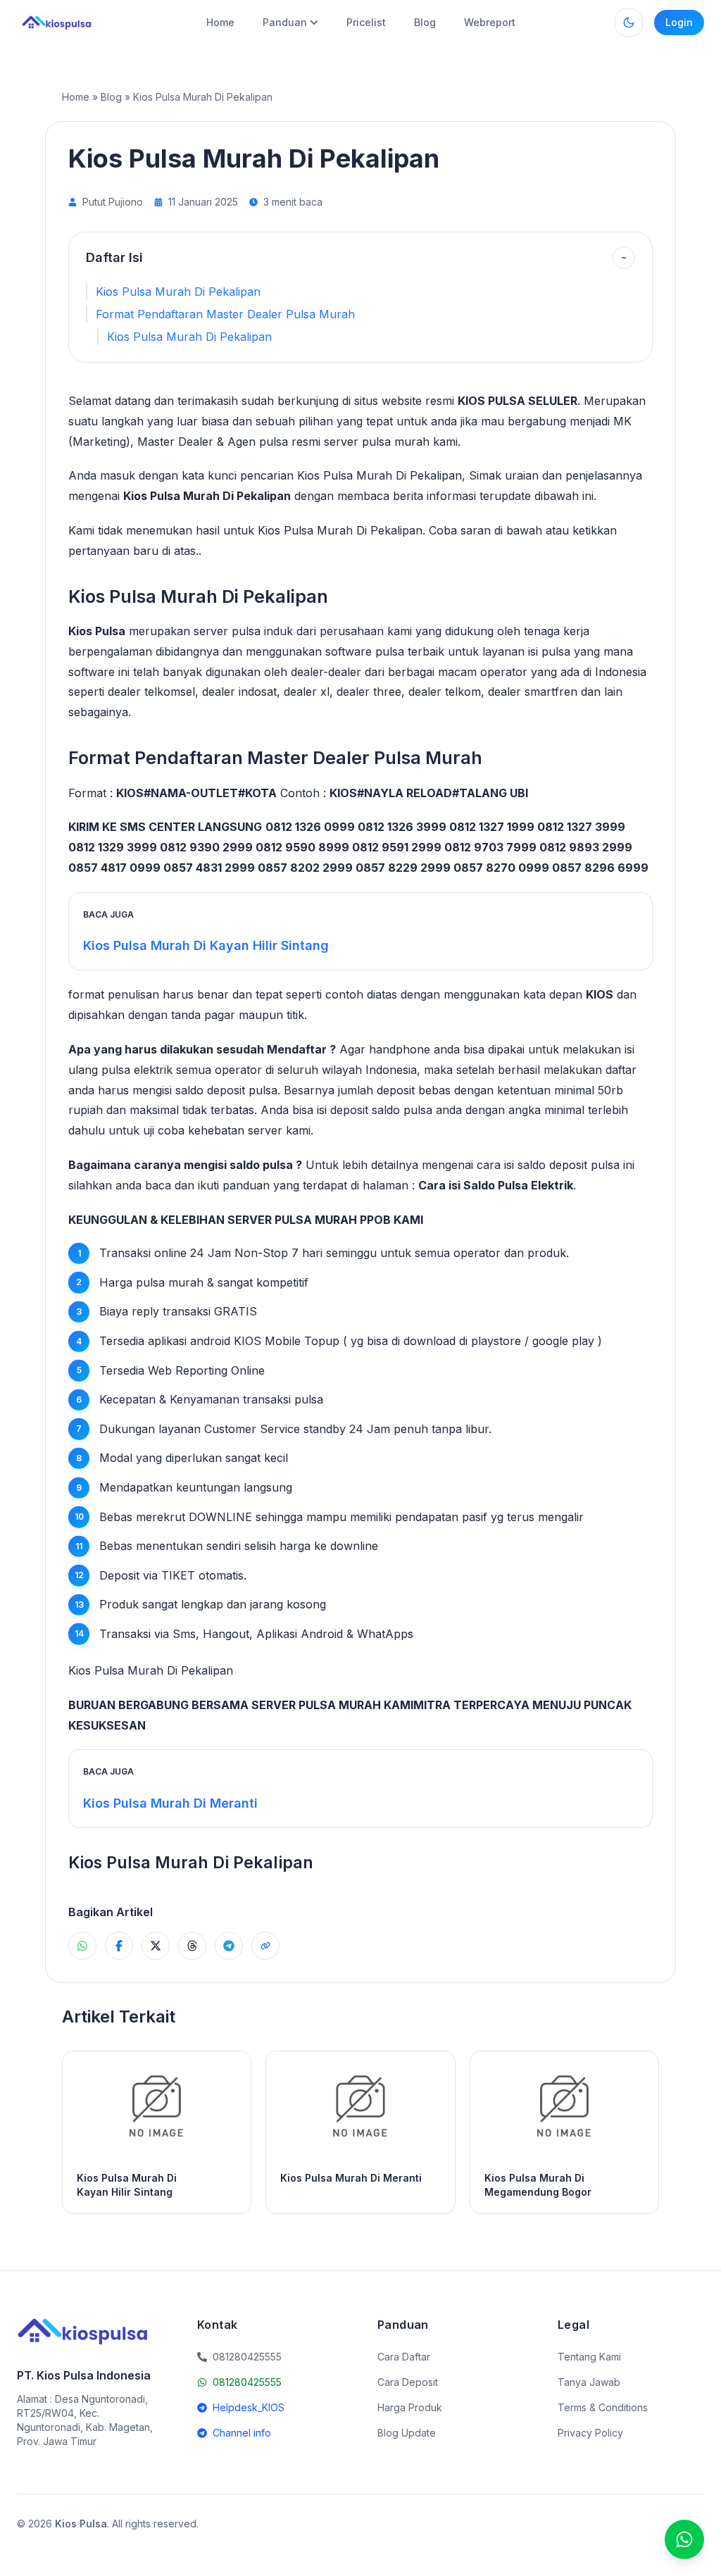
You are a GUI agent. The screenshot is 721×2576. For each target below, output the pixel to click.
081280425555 (247, 2382)
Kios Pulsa (97, 631)
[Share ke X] (156, 1946)
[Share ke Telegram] (229, 1946)
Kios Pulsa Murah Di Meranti (170, 1803)
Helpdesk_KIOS (249, 2407)
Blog (425, 22)
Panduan (285, 22)
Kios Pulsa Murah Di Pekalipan (178, 292)
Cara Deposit (408, 2382)
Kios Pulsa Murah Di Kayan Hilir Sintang (206, 945)
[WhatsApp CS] (684, 2539)
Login (679, 22)
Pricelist (366, 22)
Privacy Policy (590, 2433)
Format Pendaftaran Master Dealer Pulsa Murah (225, 314)
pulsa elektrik (137, 1070)
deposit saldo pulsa (381, 1110)
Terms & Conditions (603, 2407)
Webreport (490, 22)
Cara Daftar (404, 2357)
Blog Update (407, 2433)
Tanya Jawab (589, 2382)
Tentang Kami (589, 2357)
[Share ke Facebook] (119, 1946)
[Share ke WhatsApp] (82, 1946)
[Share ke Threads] (192, 1946)
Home (220, 22)
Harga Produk (410, 2407)
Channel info (242, 2433)
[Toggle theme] (629, 23)
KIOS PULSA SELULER (518, 401)
